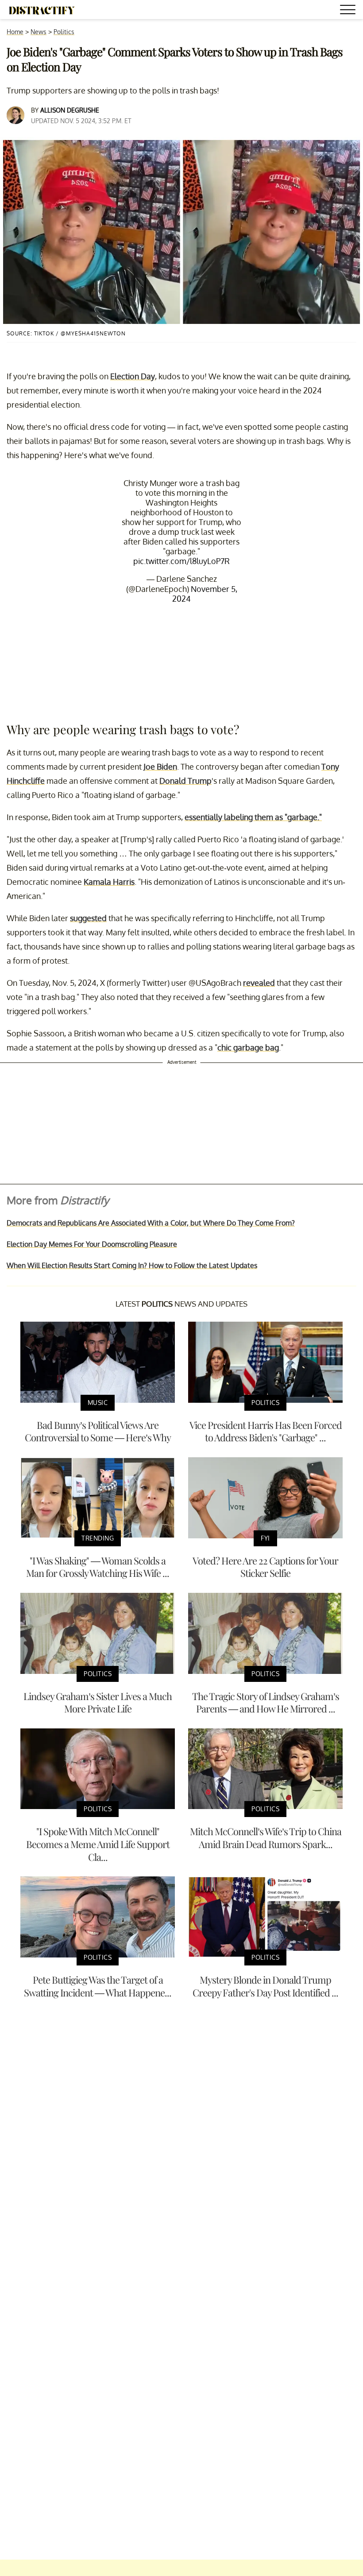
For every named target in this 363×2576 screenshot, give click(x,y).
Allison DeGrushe (70, 110)
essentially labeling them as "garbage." (253, 817)
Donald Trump (185, 781)
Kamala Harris (109, 882)
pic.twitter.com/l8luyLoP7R (181, 561)
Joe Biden (160, 767)
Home (15, 32)
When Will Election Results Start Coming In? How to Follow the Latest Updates (132, 1265)
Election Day (133, 376)
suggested (88, 918)
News (39, 32)
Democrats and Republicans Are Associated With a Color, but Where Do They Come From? (151, 1223)
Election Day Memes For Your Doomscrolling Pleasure (92, 1244)
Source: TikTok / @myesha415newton (66, 333)
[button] (349, 11)
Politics (64, 32)
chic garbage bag (248, 1047)
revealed (259, 983)
